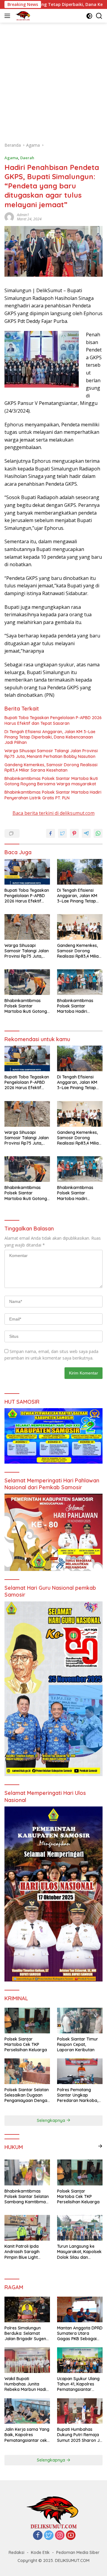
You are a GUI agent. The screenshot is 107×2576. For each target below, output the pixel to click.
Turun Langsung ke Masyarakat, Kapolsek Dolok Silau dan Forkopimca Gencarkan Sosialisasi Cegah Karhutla (79, 2252)
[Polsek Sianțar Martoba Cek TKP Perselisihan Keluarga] (27, 2021)
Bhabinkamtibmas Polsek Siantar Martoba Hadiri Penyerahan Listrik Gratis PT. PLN (53, 795)
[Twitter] (49, 2536)
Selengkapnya (52, 2120)
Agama (11, 158)
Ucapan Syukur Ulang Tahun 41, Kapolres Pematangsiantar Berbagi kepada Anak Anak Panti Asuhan (79, 2384)
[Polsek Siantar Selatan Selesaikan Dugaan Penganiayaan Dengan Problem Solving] (27, 2071)
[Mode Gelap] (89, 16)
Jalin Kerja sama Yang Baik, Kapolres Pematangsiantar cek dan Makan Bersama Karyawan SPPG (27, 2435)
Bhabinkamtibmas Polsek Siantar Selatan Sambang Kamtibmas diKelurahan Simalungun (27, 2197)
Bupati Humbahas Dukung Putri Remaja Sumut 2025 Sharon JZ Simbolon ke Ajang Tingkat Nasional (80, 2435)
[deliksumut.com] (22, 16)
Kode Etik (40, 2552)
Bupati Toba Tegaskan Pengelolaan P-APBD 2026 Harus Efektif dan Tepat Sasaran (53, 720)
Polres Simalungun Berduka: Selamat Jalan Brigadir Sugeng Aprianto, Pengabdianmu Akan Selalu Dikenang (27, 2333)
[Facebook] (38, 2536)
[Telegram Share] (86, 833)
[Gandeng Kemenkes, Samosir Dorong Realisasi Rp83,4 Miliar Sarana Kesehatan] (80, 927)
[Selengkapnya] (100, 2146)
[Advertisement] (53, 79)
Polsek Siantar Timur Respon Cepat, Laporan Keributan (78, 2044)
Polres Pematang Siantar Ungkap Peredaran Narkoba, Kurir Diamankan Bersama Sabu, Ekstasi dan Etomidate (80, 2095)
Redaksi (16, 2552)
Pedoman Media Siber (78, 2552)
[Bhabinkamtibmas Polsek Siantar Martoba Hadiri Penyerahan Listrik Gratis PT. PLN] (80, 982)
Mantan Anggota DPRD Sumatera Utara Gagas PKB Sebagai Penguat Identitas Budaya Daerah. (80, 2333)
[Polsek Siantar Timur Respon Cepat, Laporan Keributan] (80, 2021)
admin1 (23, 215)
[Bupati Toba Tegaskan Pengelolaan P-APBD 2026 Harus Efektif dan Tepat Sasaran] (27, 872)
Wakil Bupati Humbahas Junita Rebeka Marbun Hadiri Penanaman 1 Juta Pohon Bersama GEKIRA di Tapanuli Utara (27, 2384)
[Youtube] (71, 2536)
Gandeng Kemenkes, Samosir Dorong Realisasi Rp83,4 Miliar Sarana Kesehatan (51, 767)
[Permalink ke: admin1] (9, 216)
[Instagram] (60, 2536)
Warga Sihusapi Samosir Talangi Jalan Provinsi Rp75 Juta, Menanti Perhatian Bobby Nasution (51, 753)
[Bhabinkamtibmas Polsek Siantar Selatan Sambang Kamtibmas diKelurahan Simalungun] (27, 2172)
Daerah (27, 158)
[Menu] (8, 16)
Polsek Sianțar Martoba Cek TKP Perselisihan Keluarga (26, 2044)
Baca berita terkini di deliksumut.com (53, 813)
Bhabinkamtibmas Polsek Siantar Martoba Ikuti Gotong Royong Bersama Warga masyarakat (51, 781)
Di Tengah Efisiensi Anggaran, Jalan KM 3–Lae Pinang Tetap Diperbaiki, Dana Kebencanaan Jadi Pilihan (50, 737)
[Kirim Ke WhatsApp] (98, 833)
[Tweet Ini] (62, 833)
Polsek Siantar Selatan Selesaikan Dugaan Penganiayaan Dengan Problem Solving (27, 2095)
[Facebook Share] (51, 833)
